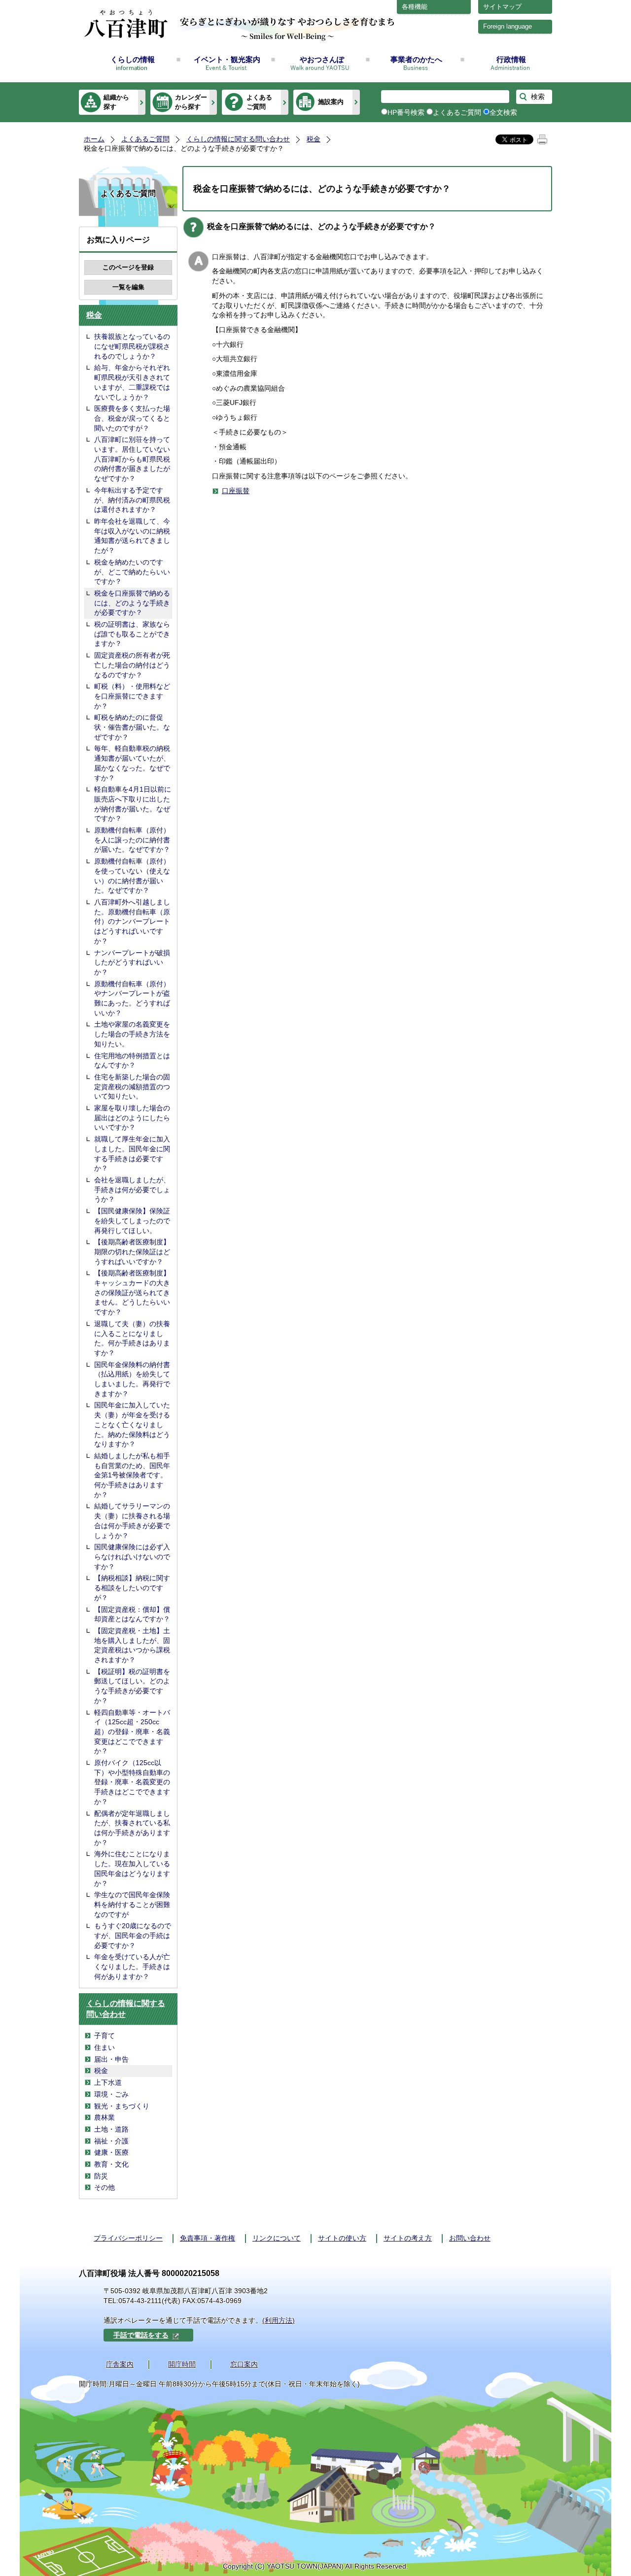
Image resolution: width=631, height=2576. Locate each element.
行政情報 (511, 59)
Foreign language (508, 26)
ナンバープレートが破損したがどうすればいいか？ (132, 962)
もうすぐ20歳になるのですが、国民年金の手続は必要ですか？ (133, 1935)
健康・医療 (111, 2152)
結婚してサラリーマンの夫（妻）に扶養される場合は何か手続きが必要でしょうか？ (132, 1521)
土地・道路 (111, 2129)
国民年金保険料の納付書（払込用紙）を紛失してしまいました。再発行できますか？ (132, 1379)
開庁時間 (182, 2364)
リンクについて (277, 2238)
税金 (314, 139)
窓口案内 (244, 2364)
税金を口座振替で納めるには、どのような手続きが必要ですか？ (132, 603)
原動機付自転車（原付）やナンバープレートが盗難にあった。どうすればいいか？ (132, 998)
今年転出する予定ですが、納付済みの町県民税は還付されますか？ (132, 500)
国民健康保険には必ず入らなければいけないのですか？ (132, 1556)
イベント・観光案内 (227, 59)
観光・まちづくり (122, 2106)
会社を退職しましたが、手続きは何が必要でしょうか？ (132, 1189)
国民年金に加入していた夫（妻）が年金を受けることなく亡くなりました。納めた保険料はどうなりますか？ (132, 1424)
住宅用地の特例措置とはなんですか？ (132, 1061)
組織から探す (116, 102)
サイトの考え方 (408, 2238)
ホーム (94, 139)
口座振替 (236, 491)
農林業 (105, 2117)
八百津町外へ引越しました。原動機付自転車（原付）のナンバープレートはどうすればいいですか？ (132, 921)
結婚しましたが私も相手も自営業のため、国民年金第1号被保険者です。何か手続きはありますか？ (132, 1475)
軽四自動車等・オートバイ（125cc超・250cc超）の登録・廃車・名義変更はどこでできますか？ (132, 1732)
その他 (105, 2187)
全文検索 (503, 112)
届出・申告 (111, 2059)
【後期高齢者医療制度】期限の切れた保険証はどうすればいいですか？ (132, 1252)
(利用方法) (279, 2320)
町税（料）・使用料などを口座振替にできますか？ (132, 696)
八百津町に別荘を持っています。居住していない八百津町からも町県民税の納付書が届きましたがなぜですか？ (132, 459)
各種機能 (415, 7)
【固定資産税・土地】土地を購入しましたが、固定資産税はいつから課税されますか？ (132, 1645)
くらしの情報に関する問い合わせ (238, 139)
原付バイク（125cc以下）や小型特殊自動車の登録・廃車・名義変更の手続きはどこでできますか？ (132, 1782)
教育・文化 (111, 2164)
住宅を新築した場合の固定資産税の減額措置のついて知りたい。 (132, 1087)
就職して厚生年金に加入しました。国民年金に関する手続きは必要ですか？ (132, 1154)
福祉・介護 (111, 2141)
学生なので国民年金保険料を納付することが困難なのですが (132, 1904)
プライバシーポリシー (128, 2238)
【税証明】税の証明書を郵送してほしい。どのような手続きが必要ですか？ (132, 1686)
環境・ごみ (111, 2094)
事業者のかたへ (416, 59)
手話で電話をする (141, 2335)
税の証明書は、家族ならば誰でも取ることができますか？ (132, 634)
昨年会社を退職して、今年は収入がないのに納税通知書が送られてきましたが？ (132, 536)
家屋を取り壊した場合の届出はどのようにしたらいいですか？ (132, 1118)
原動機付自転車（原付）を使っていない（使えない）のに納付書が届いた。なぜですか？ (132, 876)
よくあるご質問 (259, 102)
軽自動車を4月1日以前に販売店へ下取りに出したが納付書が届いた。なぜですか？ (133, 804)
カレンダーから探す (191, 102)
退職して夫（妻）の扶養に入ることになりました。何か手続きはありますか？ (132, 1338)
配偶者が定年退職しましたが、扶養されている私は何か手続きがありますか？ (132, 1828)
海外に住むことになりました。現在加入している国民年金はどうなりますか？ (132, 1868)
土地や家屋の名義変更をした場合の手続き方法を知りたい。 (132, 1034)
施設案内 (331, 102)
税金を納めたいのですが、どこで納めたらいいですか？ (132, 572)
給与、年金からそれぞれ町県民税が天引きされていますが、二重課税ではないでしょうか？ (132, 382)
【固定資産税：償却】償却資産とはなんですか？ (132, 1614)
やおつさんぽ (322, 59)
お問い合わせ (470, 2238)
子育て (105, 2036)
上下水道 (108, 2082)
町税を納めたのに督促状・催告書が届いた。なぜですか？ (132, 727)
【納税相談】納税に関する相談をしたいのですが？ (132, 1588)
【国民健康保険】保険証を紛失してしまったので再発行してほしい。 (132, 1221)
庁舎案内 (120, 2364)
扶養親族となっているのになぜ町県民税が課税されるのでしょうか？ (132, 346)
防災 (101, 2176)
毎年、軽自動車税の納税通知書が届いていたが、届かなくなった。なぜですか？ (132, 763)
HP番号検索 (406, 112)
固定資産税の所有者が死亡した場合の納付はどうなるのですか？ (132, 665)
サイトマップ (502, 7)
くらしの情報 (133, 59)
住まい (105, 2047)
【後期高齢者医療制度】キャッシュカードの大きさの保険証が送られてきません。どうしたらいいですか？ (132, 1292)
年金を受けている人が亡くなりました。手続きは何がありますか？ (132, 1966)
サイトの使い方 (342, 2238)
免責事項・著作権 (208, 2238)
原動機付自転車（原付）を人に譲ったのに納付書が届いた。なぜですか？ (132, 840)
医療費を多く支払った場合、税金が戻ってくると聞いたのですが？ (132, 418)
